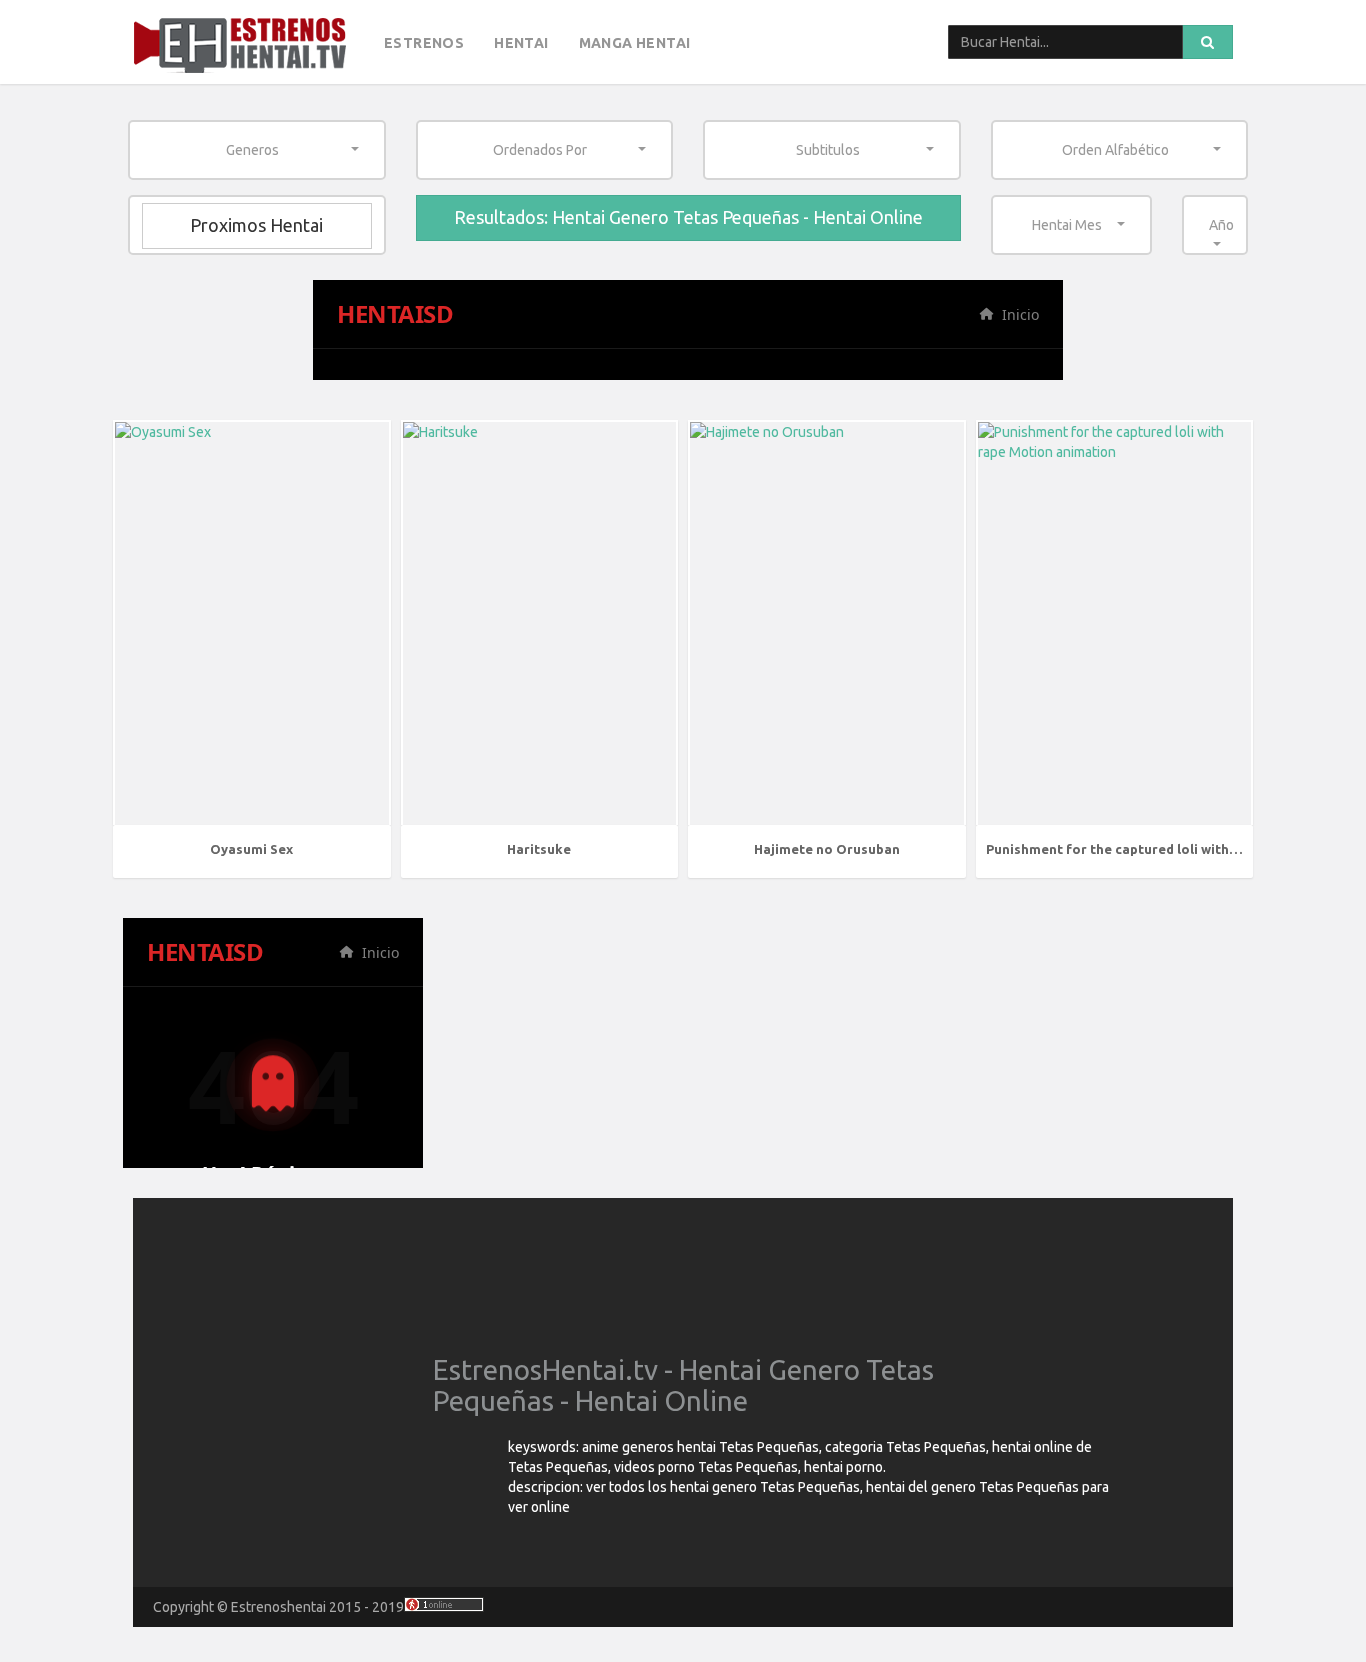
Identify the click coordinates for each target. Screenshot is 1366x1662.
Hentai (521, 43)
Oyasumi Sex (251, 849)
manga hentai (635, 43)
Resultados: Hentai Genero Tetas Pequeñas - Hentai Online (688, 217)
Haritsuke (539, 849)
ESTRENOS (424, 43)
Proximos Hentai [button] (256, 225)
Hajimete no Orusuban (827, 849)
